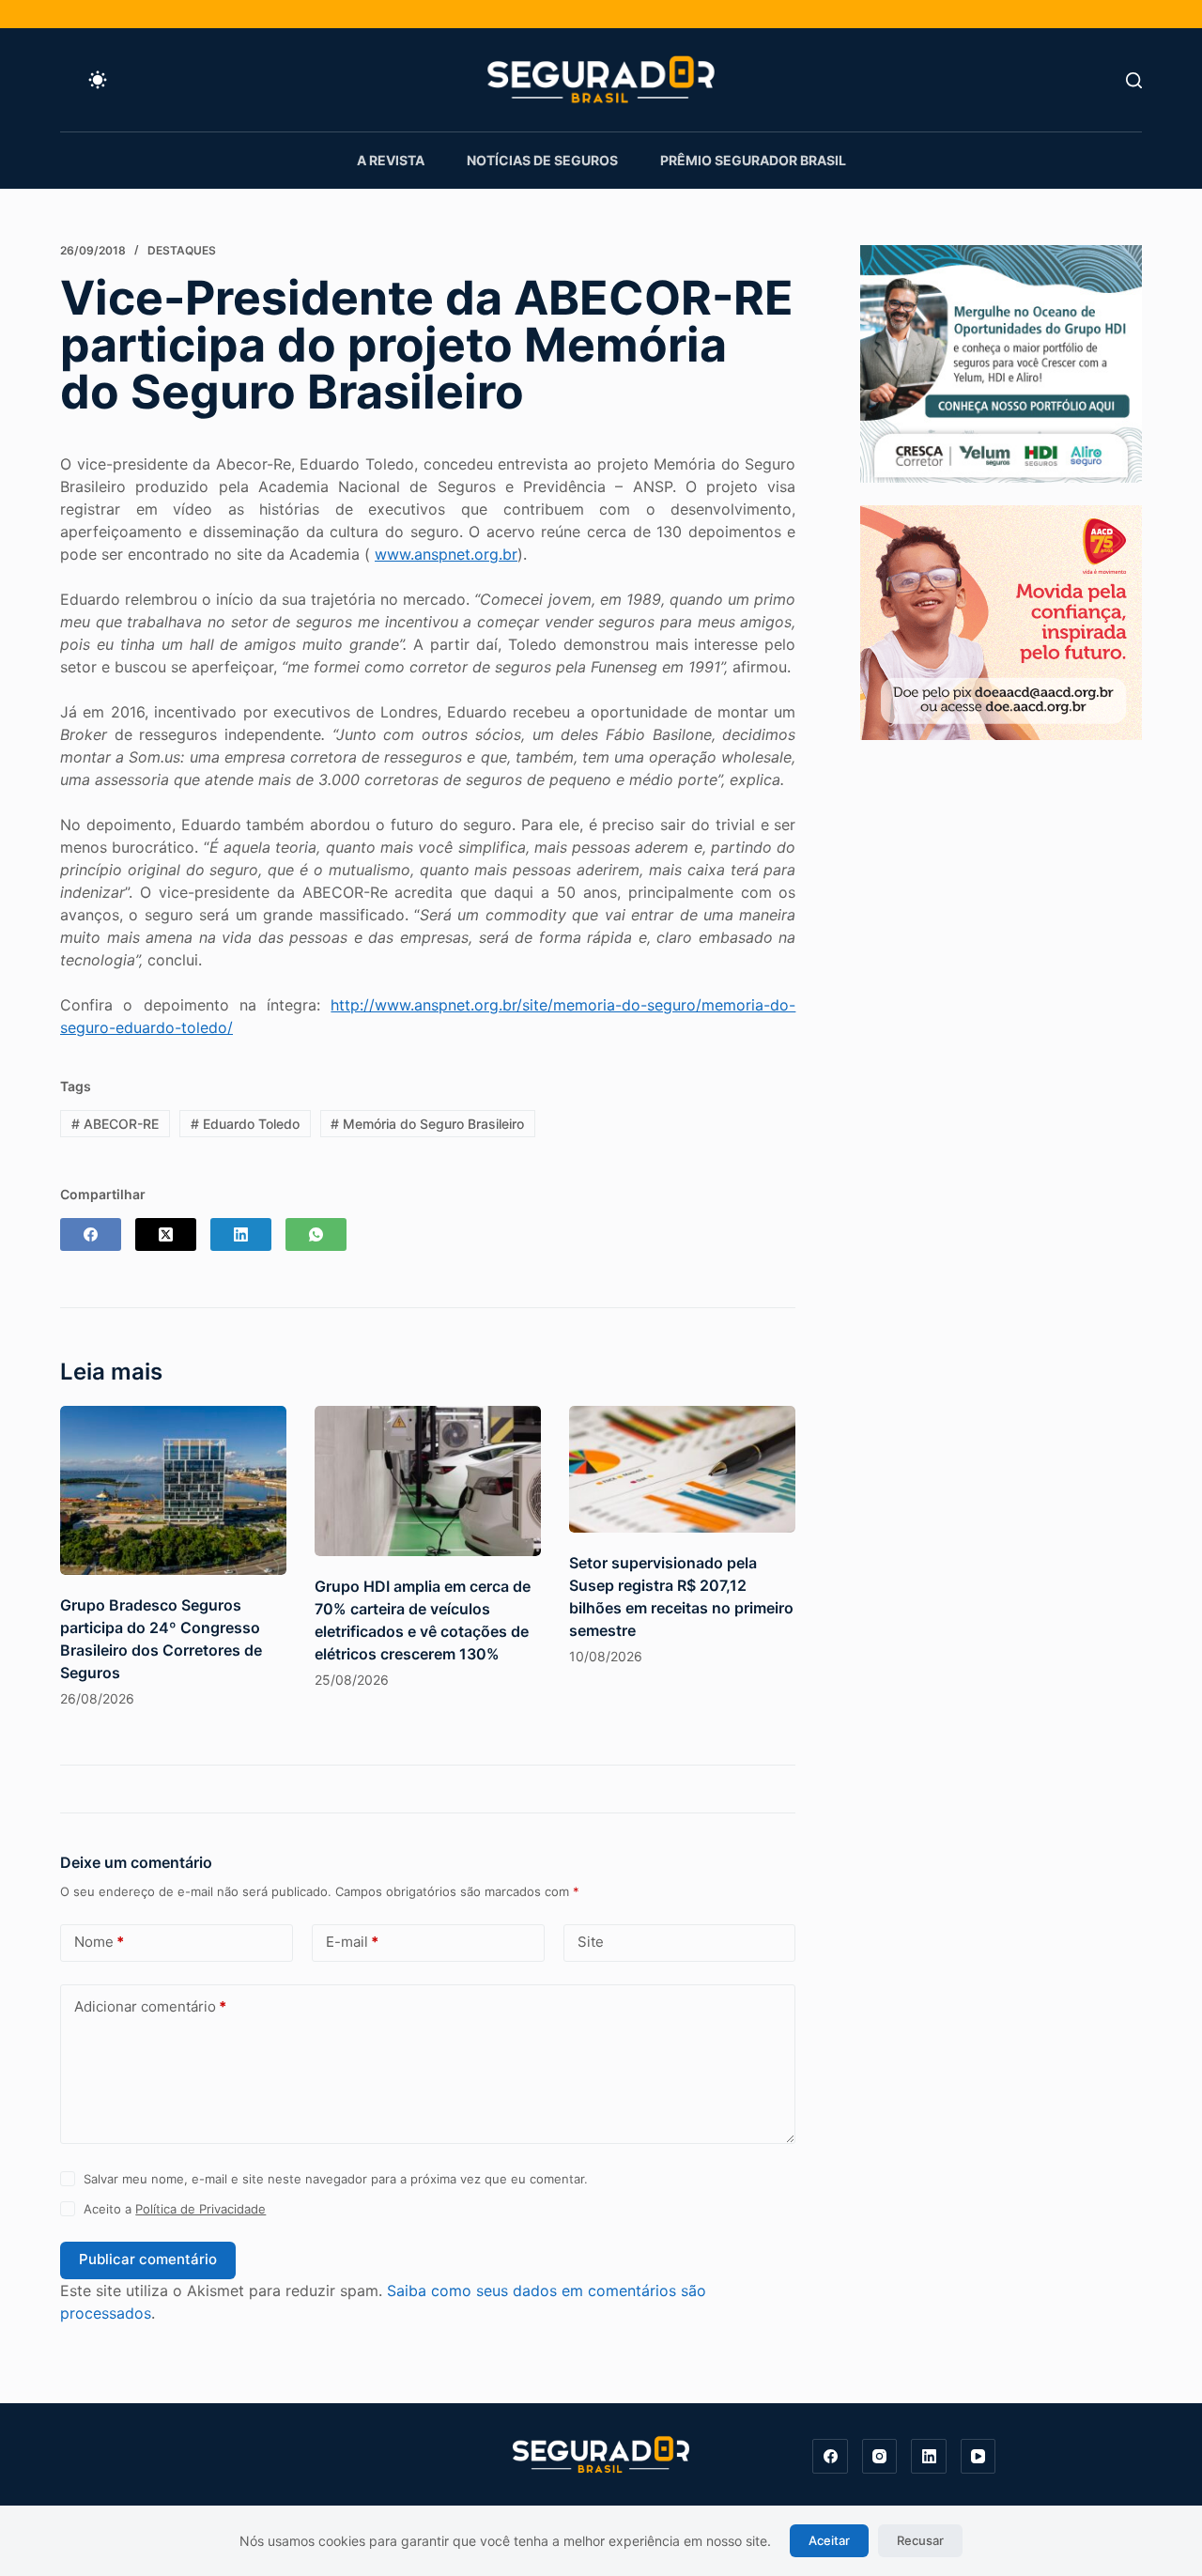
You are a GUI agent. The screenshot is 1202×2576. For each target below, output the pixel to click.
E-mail (352, 1942)
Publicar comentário (148, 2259)
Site (591, 1942)
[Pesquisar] (1134, 80)
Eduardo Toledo (245, 1124)
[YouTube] (979, 2457)
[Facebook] (91, 1234)
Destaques (182, 250)
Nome (99, 1942)
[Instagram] (880, 2457)
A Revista (391, 160)
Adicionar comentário (150, 2006)
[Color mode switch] (98, 80)
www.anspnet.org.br (446, 554)
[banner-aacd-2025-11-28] (1001, 621)
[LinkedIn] (241, 1234)
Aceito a (175, 2209)
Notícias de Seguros (542, 160)
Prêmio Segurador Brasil (753, 160)
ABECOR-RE (115, 1124)
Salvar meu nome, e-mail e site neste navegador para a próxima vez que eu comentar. (336, 2179)
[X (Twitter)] (166, 1234)
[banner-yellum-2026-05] (1001, 362)
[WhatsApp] (316, 1234)
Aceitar (829, 2540)
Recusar (920, 2540)
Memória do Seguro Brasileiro (427, 1124)
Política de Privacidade (200, 2209)
